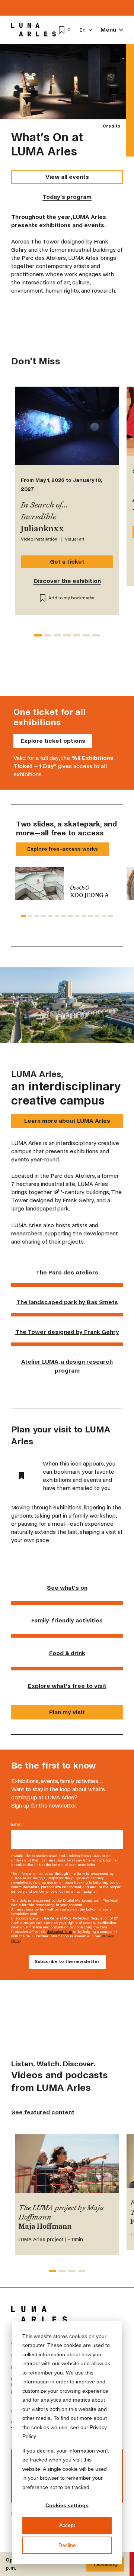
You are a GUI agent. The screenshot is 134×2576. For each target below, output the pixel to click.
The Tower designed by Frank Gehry (67, 1332)
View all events (67, 177)
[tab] (38, 635)
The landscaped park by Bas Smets (67, 1302)
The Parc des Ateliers (67, 1272)
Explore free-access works (63, 849)
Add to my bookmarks (71, 598)
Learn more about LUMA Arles (67, 1121)
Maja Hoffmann (45, 2227)
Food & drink (67, 1653)
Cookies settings (67, 2505)
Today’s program (67, 197)
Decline (67, 2545)
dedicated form (60, 1932)
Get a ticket (67, 562)
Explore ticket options (53, 741)
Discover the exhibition (67, 581)
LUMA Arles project (41, 2239)
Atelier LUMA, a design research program (67, 1366)
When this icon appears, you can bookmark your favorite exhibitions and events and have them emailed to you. (79, 1476)
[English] (86, 30)
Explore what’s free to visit (67, 1686)
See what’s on (67, 1588)
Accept (67, 2525)
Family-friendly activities (67, 1620)
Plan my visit (67, 1712)
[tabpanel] (67, 883)
